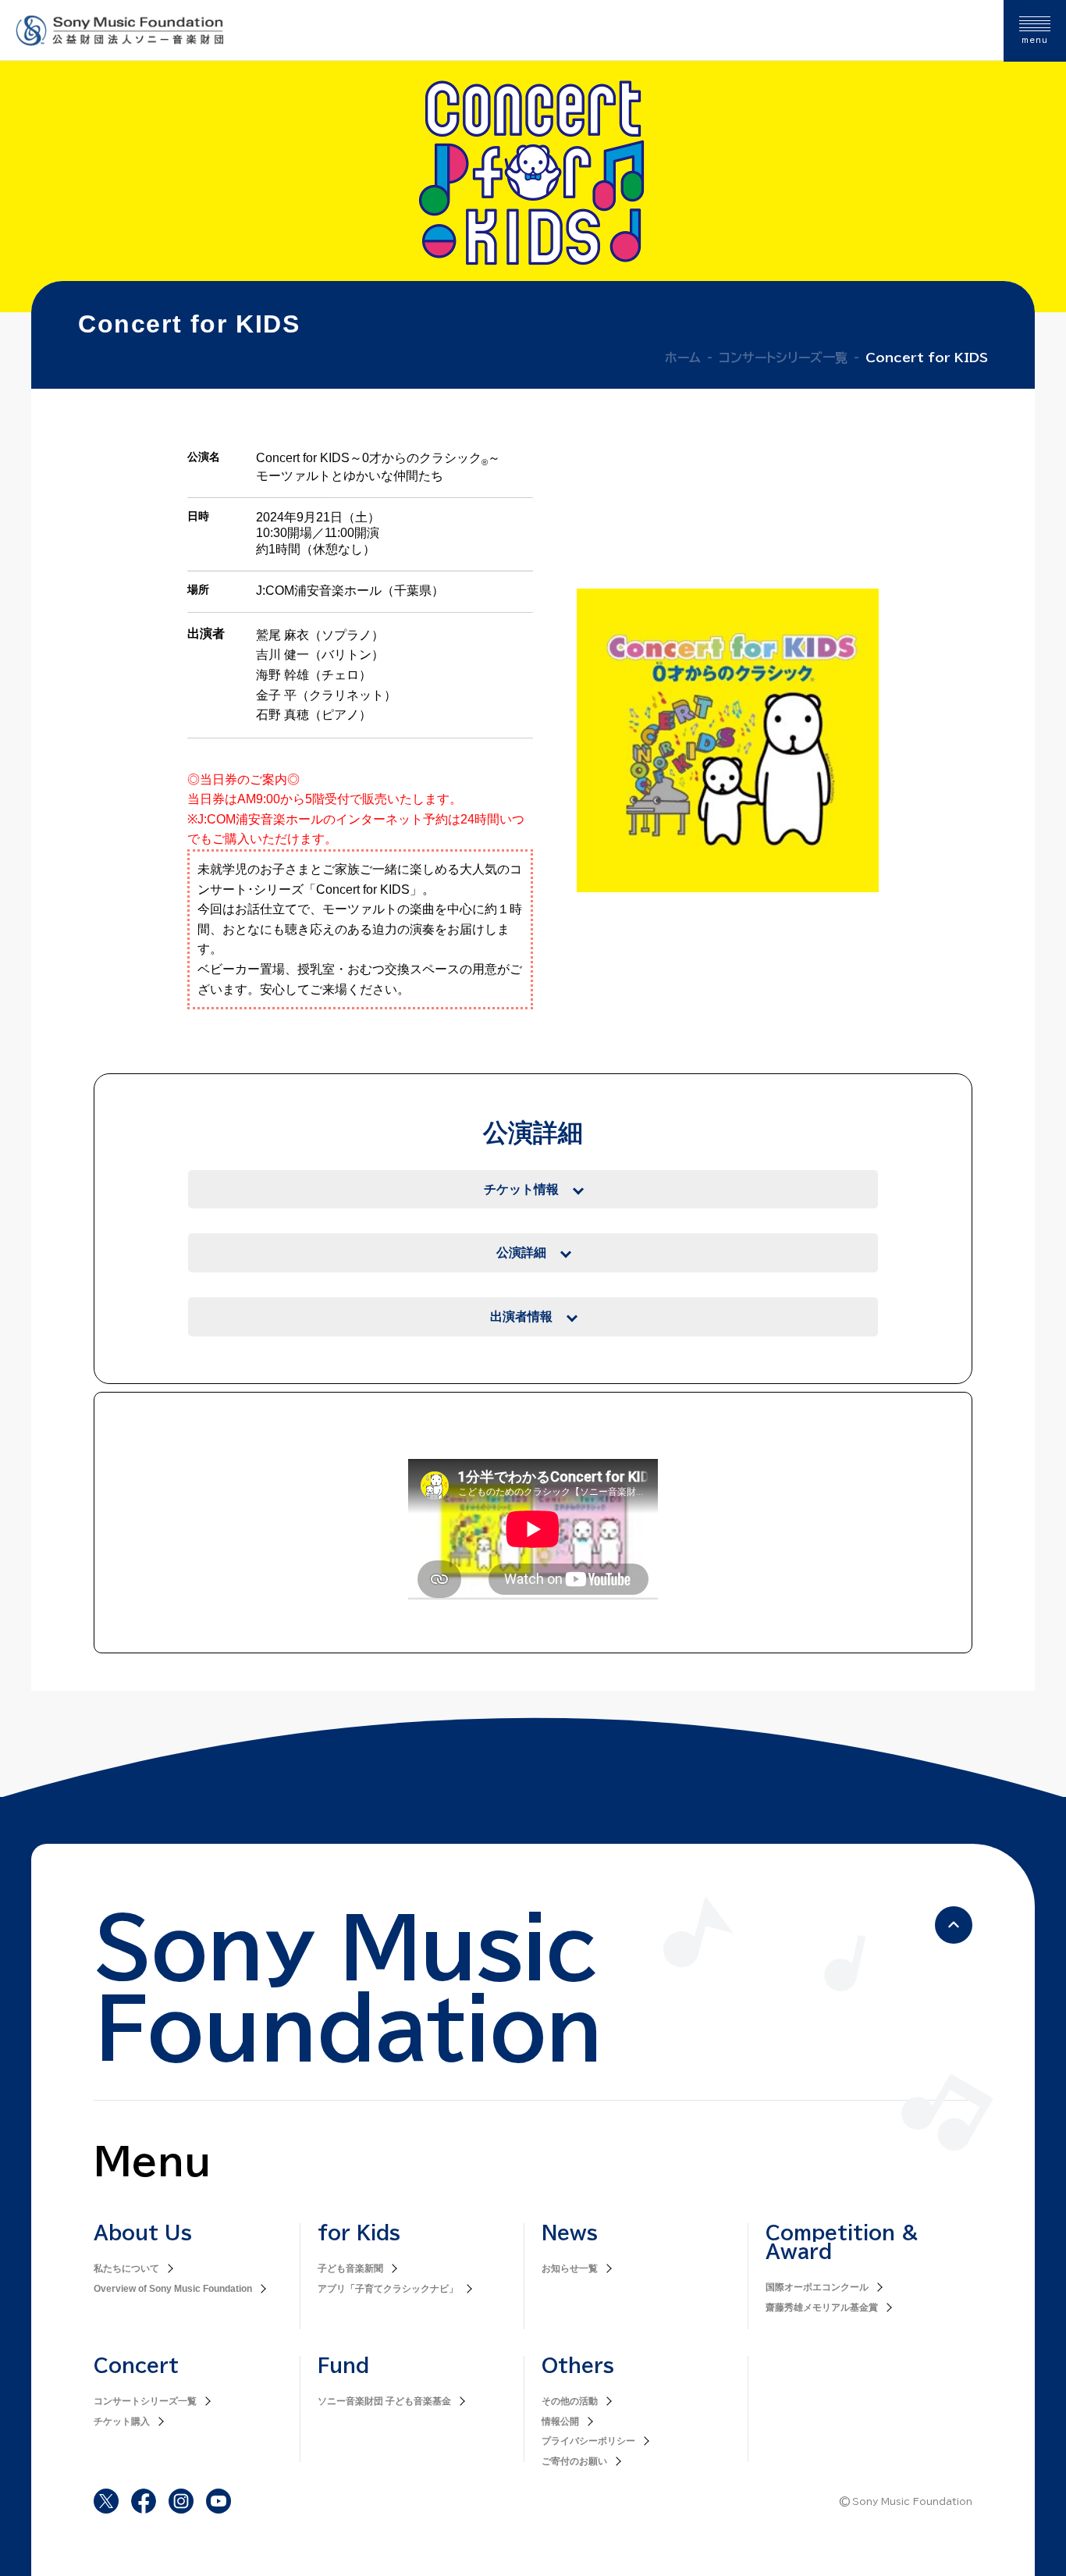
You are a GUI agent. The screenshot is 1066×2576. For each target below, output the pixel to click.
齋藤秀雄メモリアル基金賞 (822, 2307)
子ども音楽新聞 (350, 2268)
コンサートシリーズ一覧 (145, 2401)
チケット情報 (521, 1189)
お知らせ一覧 (570, 2268)
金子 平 (276, 695)
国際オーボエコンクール (817, 2287)
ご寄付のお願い (574, 2461)
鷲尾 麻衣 (282, 635)
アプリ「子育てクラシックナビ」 (388, 2289)
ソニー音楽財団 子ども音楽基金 (384, 2401)
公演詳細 (521, 1252)
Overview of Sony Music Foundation (173, 2289)
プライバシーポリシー (588, 2441)
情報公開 (560, 2421)
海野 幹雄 (282, 675)
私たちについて (126, 2268)
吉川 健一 (282, 655)
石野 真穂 (282, 715)
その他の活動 (570, 2401)
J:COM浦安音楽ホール (319, 591)
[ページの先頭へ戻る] (954, 1925)
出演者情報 (521, 1316)
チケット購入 (122, 2421)
